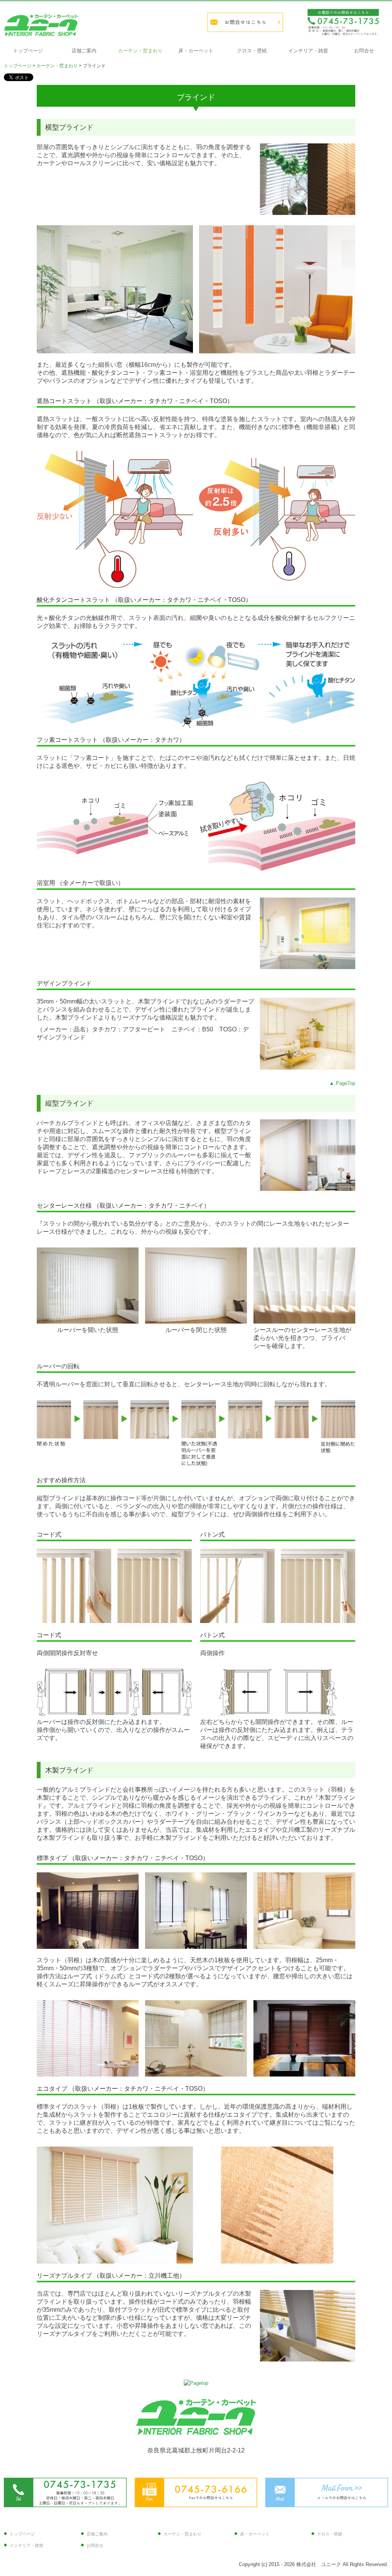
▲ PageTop (342, 1083)
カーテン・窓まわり (140, 51)
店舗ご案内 (84, 51)
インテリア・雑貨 (308, 51)
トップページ (28, 51)
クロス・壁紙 (252, 51)
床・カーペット (196, 51)
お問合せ (364, 51)
